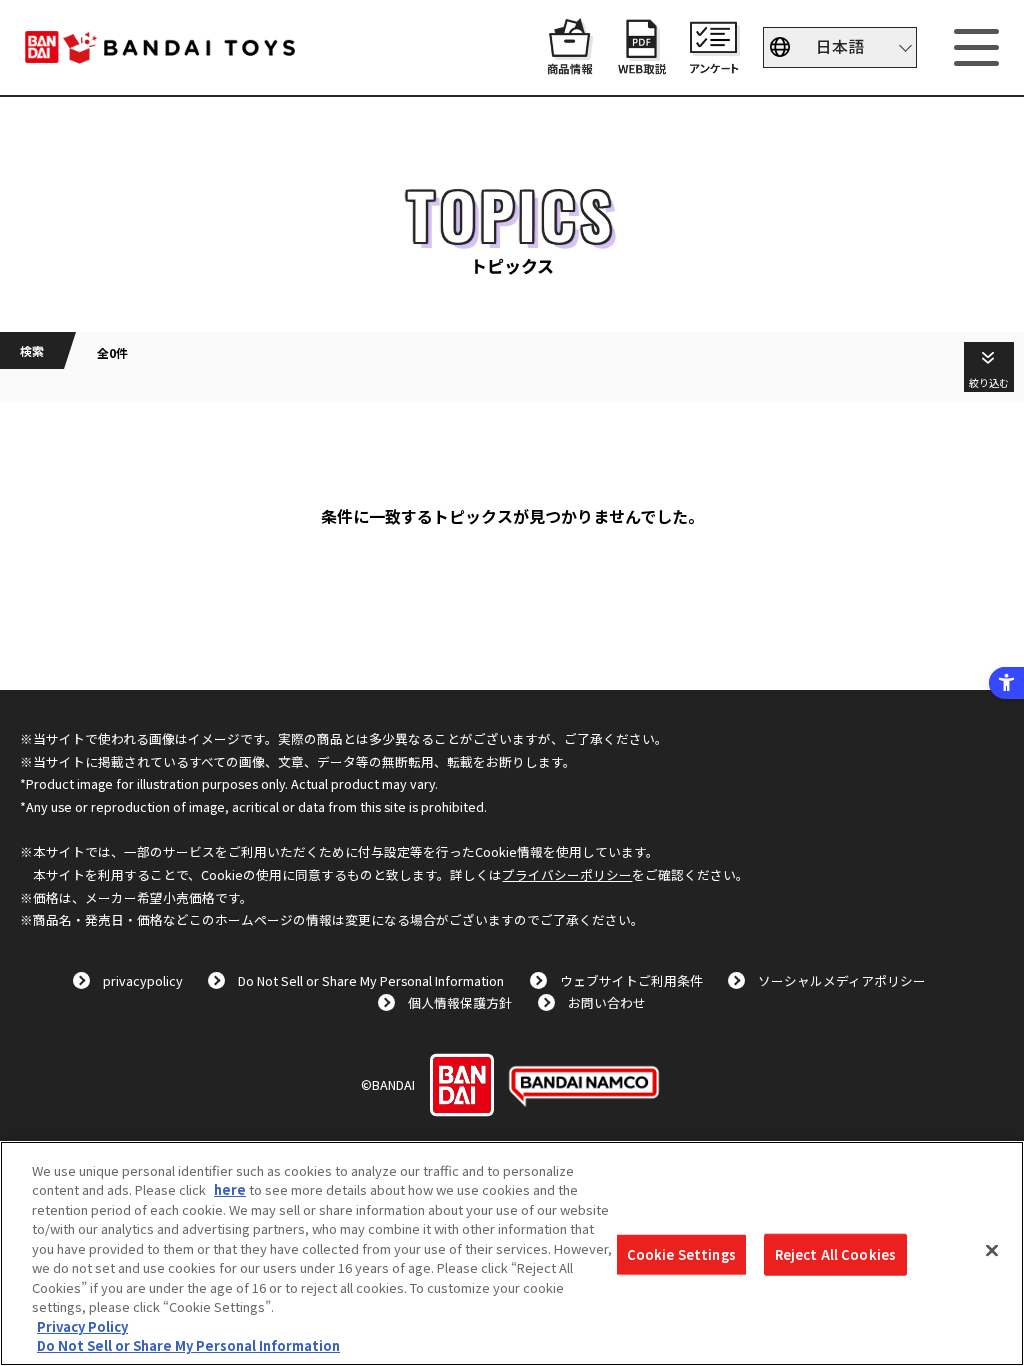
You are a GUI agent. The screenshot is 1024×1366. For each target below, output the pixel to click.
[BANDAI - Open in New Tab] (462, 1085)
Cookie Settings (681, 1254)
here (230, 1189)
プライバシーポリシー (567, 874)
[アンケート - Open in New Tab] (714, 64)
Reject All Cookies (835, 1254)
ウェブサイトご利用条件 (631, 980)
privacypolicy (143, 980)
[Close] (992, 1251)
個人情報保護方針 (460, 1002)
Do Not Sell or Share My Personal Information (371, 980)
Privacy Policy (82, 1326)
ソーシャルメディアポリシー (842, 980)
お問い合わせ (607, 1002)
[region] (512, 1253)
